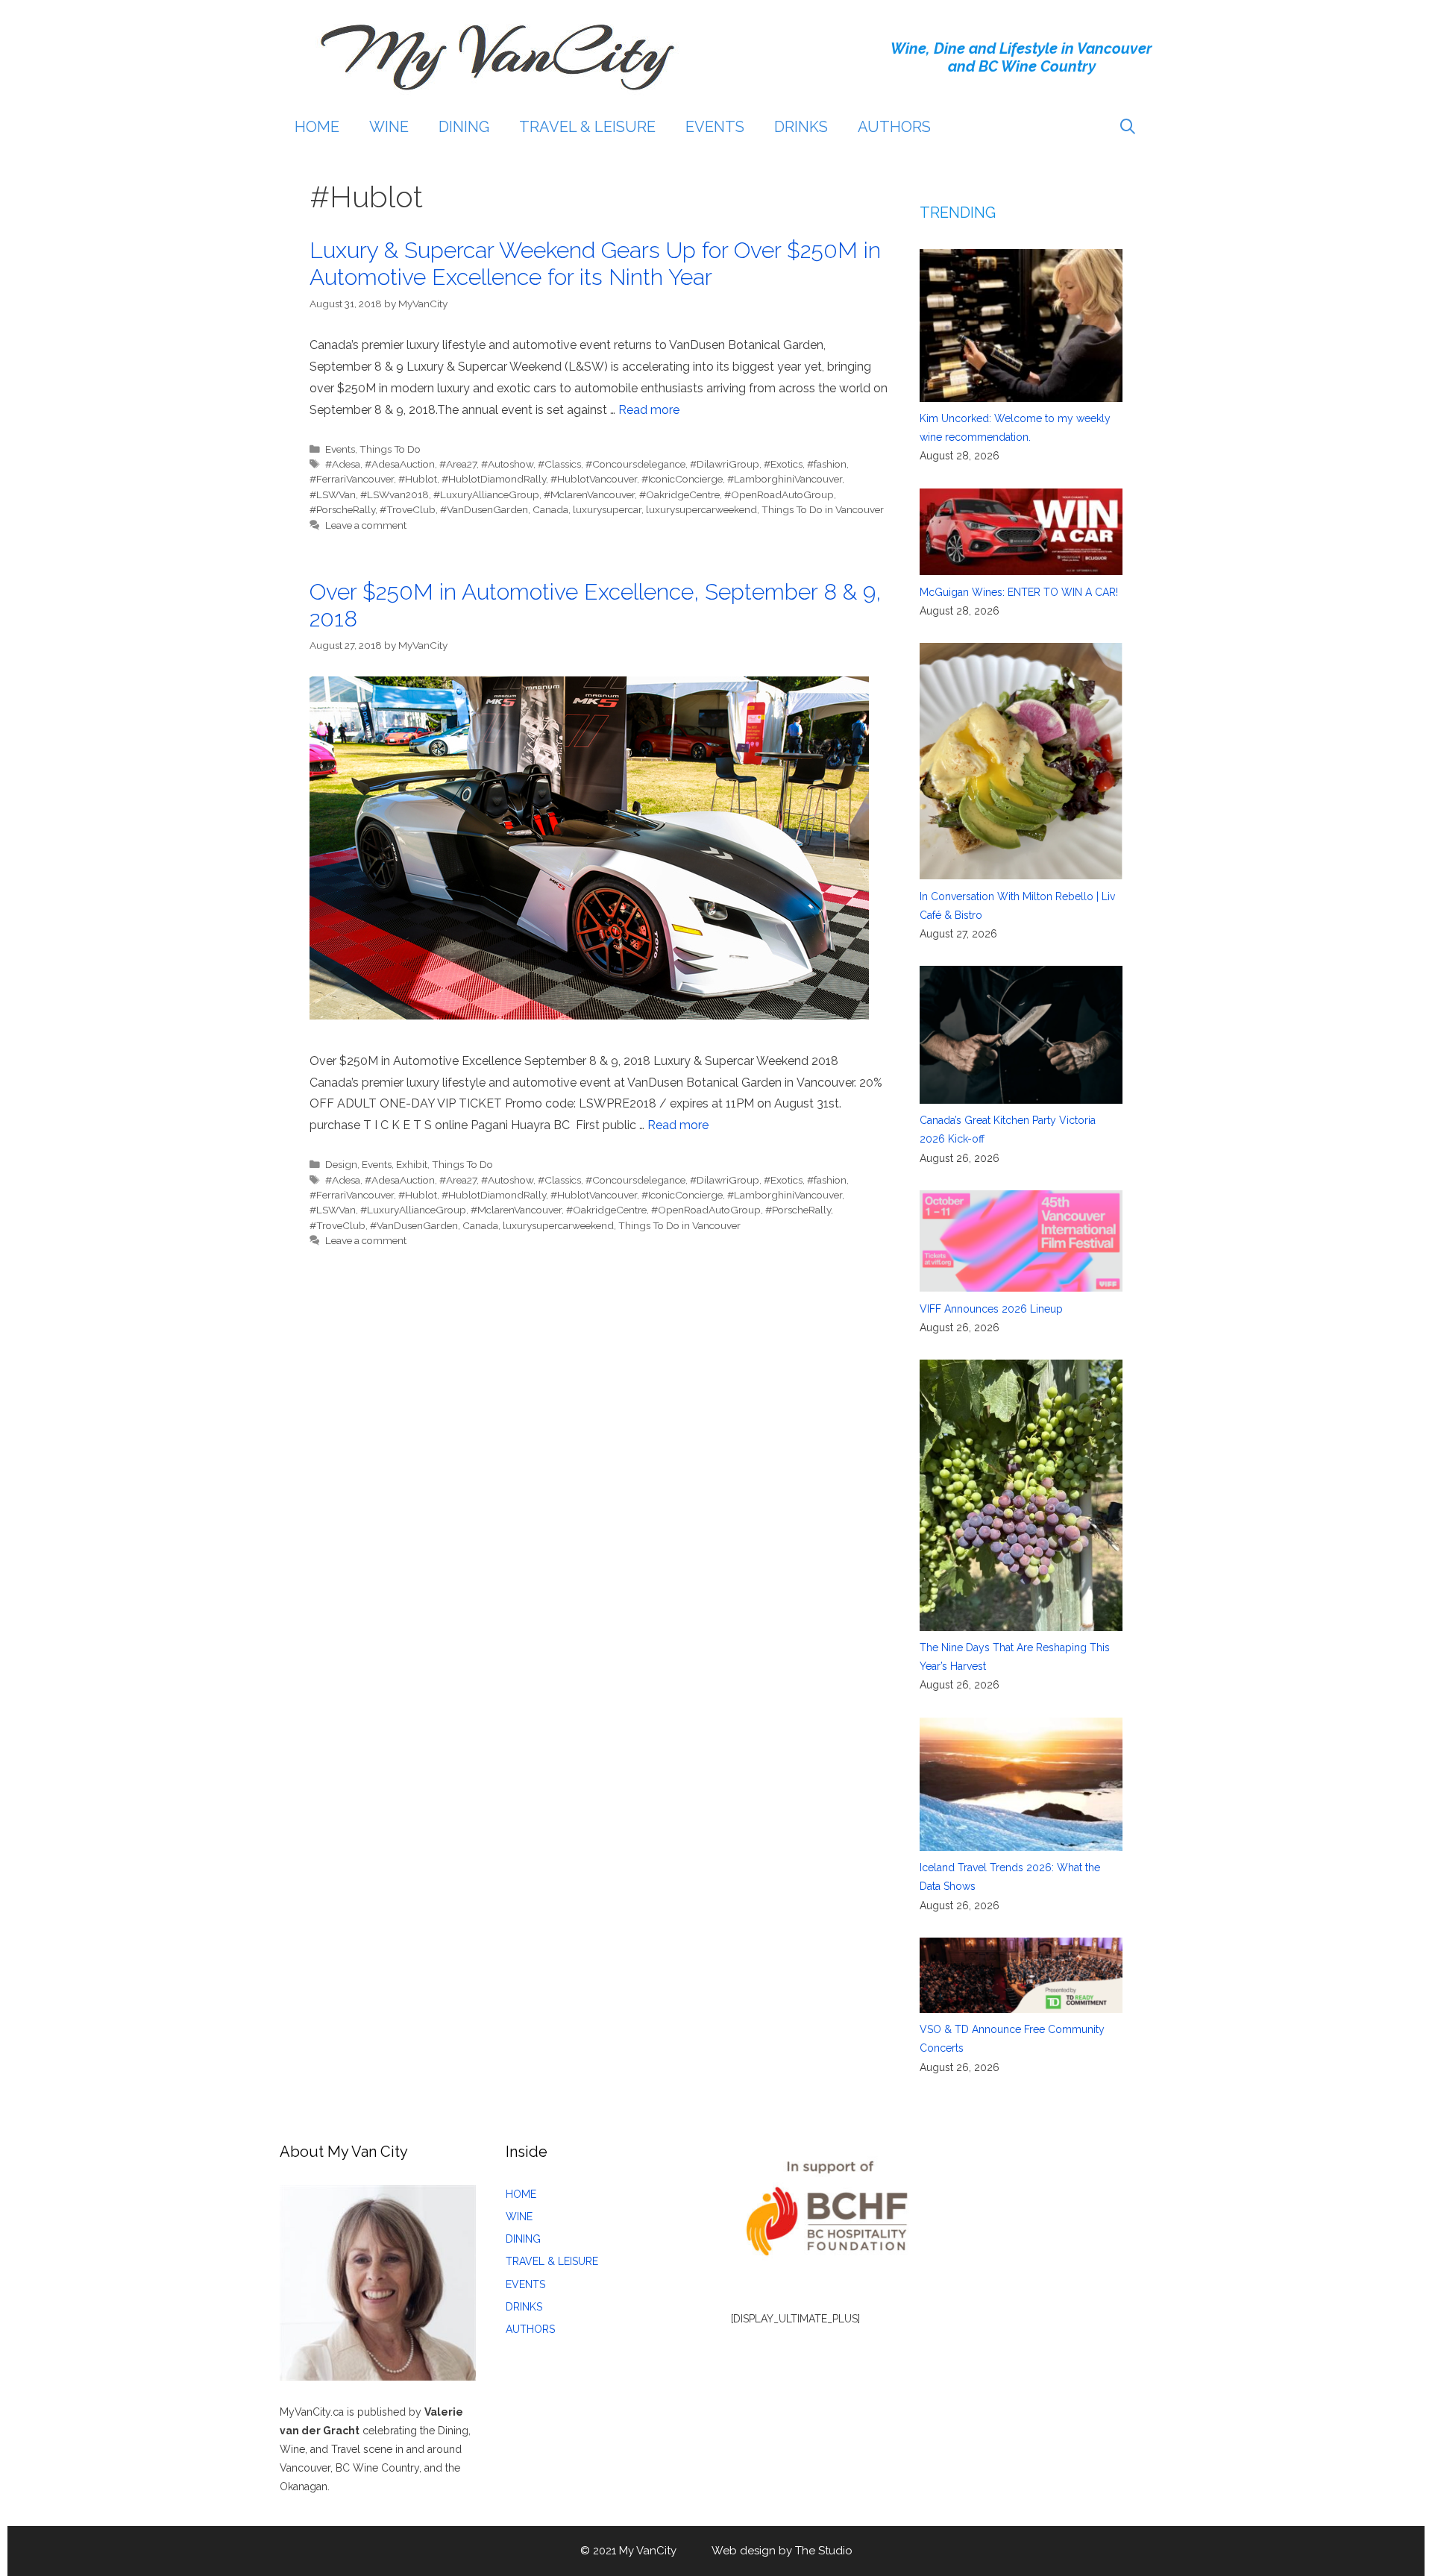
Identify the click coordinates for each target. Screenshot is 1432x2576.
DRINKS (801, 127)
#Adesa (343, 464)
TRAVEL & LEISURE (587, 127)
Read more (649, 410)
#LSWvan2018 (395, 494)
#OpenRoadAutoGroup (779, 494)
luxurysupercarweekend (701, 509)
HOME (317, 127)
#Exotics (783, 464)
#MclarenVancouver (589, 494)
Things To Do (390, 449)
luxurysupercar (607, 509)
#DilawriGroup (725, 464)
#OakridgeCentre (679, 494)
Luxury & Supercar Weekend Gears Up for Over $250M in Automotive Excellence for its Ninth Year (595, 264)
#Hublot (418, 479)
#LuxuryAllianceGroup (486, 494)
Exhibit (412, 1164)
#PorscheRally (342, 509)
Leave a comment (366, 525)
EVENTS (715, 127)
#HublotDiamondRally (494, 479)
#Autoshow (507, 464)
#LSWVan (333, 494)
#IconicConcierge (682, 479)
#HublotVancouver (594, 479)
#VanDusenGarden (484, 509)
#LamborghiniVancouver (785, 479)
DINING (464, 127)
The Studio (824, 2551)
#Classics (559, 464)
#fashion (827, 464)
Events (340, 449)
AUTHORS (894, 127)
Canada (550, 509)
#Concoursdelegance (635, 464)
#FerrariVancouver (352, 479)
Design (341, 1164)
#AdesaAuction (400, 464)
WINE (389, 127)
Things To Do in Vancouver (823, 509)
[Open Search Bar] (1128, 127)
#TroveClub (408, 509)
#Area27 (458, 464)
